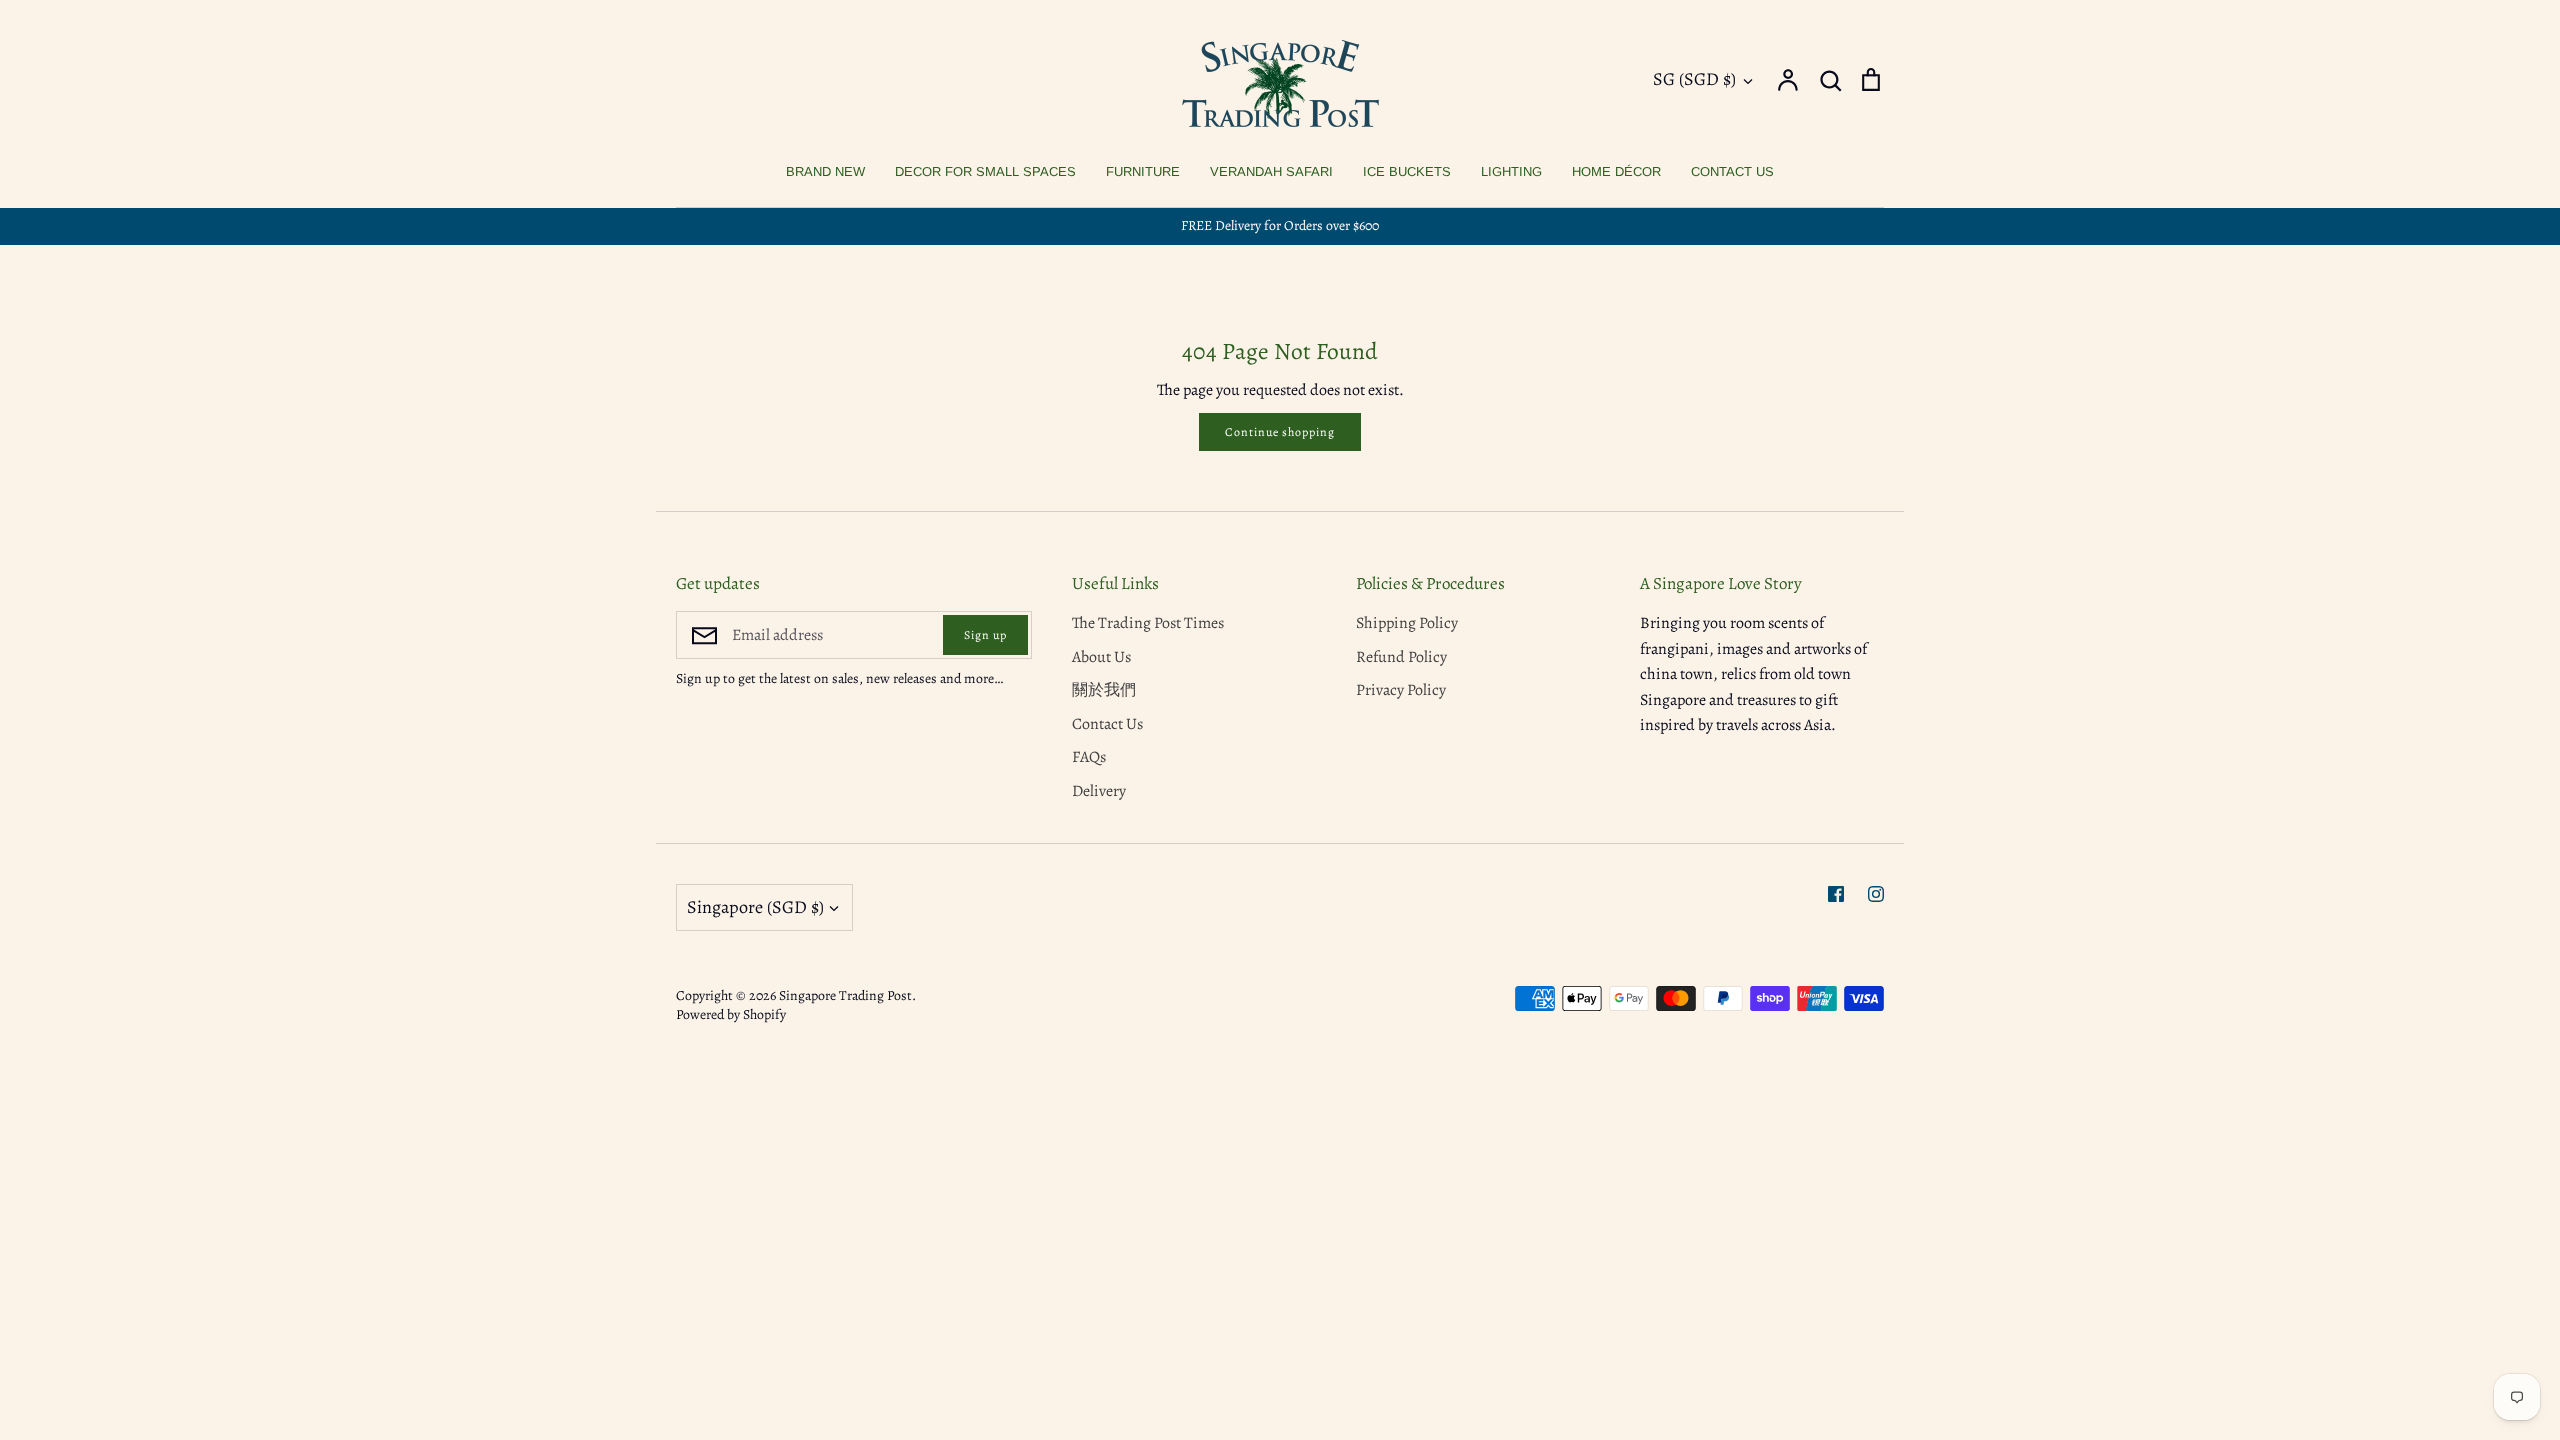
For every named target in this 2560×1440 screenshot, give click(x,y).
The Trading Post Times (1148, 623)
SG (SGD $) (1694, 79)
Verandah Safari (1271, 171)
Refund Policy (1401, 657)
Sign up (985, 635)
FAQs (1089, 757)
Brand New (825, 171)
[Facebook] (1836, 894)
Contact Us (1732, 171)
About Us (1101, 657)
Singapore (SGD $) (755, 907)
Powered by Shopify (731, 1014)
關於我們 (1104, 690)
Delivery (1099, 791)
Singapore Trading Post (845, 995)
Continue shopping (1280, 432)
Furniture (1143, 171)
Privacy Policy (1401, 690)
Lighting (1511, 171)
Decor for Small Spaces (985, 171)
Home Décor (1616, 171)
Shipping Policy (1407, 623)
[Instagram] (1876, 894)
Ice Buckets (1407, 171)
